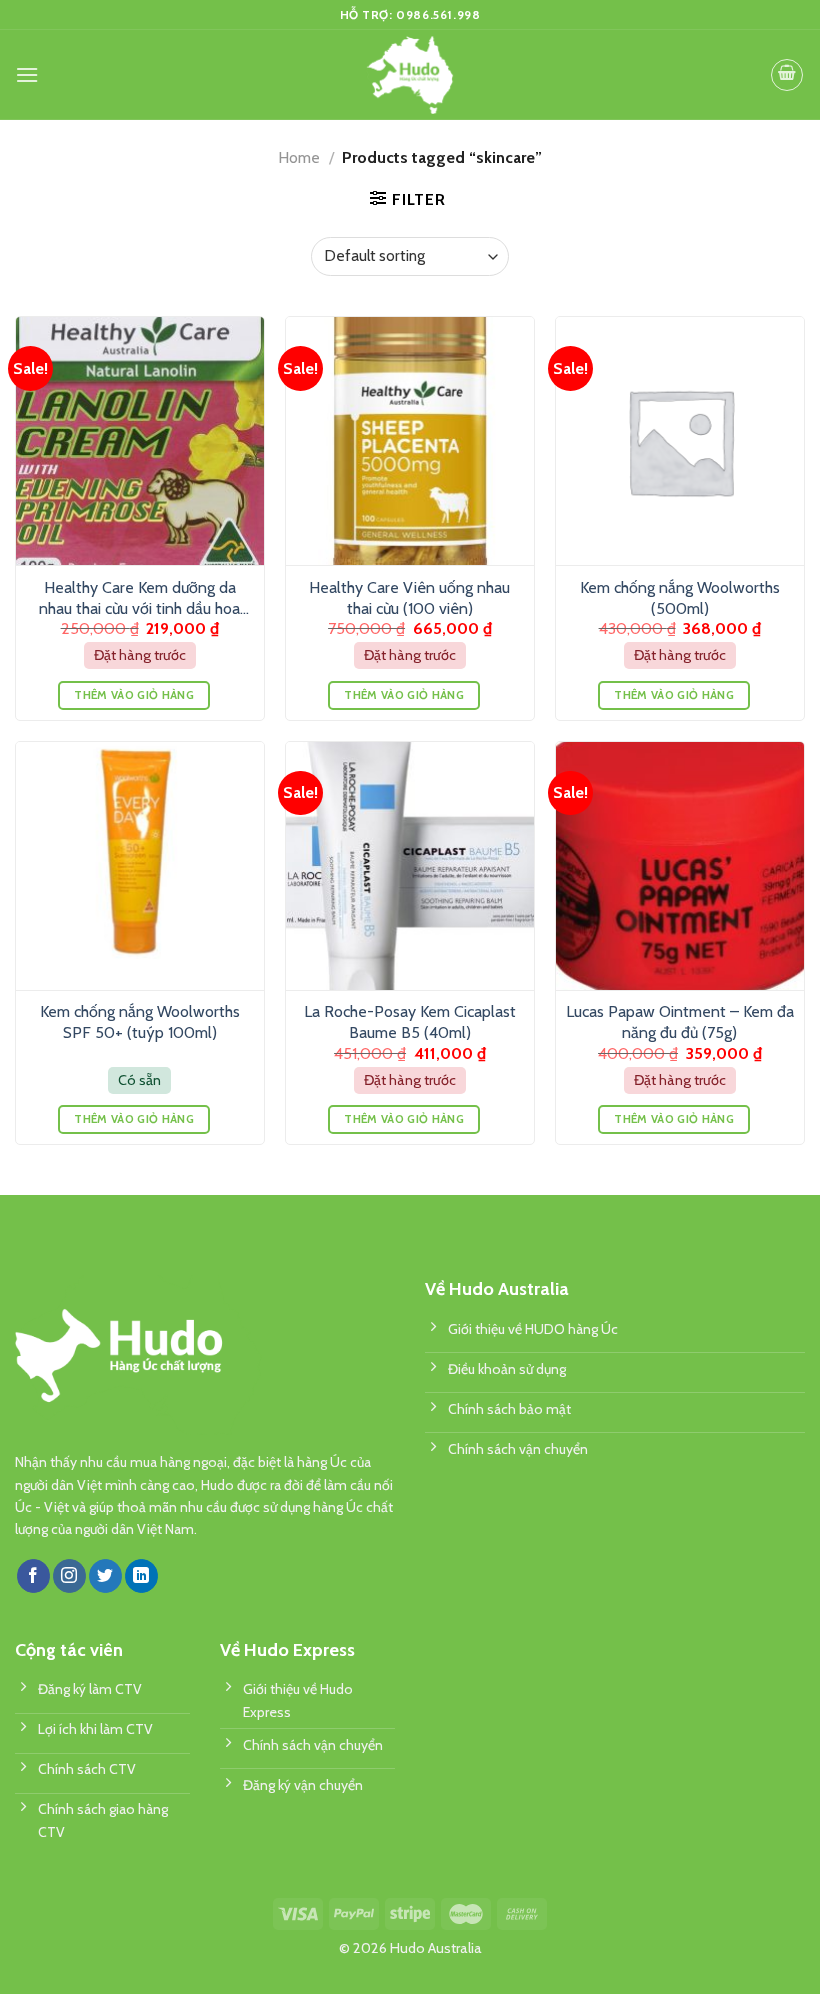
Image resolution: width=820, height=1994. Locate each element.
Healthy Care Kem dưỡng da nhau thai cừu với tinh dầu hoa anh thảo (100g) (139, 599)
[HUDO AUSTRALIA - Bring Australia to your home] (410, 75)
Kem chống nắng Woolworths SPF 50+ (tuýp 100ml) (140, 1022)
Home (299, 157)
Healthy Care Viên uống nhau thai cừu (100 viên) (409, 598)
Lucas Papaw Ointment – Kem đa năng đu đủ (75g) (680, 1022)
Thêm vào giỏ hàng (134, 695)
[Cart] (787, 75)
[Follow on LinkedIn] (141, 1576)
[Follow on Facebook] (33, 1576)
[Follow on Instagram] (69, 1576)
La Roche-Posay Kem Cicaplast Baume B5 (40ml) (410, 1022)
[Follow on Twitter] (105, 1576)
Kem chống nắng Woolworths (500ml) (680, 598)
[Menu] (27, 74)
